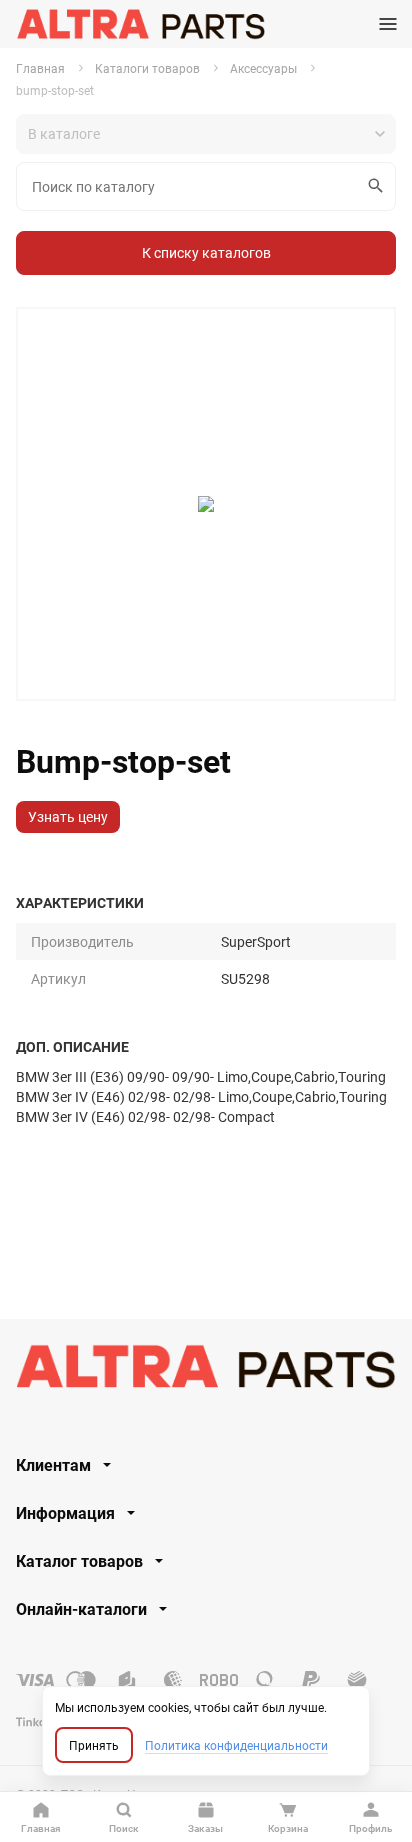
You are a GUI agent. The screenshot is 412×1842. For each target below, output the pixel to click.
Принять (94, 1745)
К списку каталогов (206, 252)
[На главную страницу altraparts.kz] (140, 24)
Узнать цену (68, 816)
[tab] (206, 1465)
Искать (376, 186)
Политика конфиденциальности (236, 1745)
